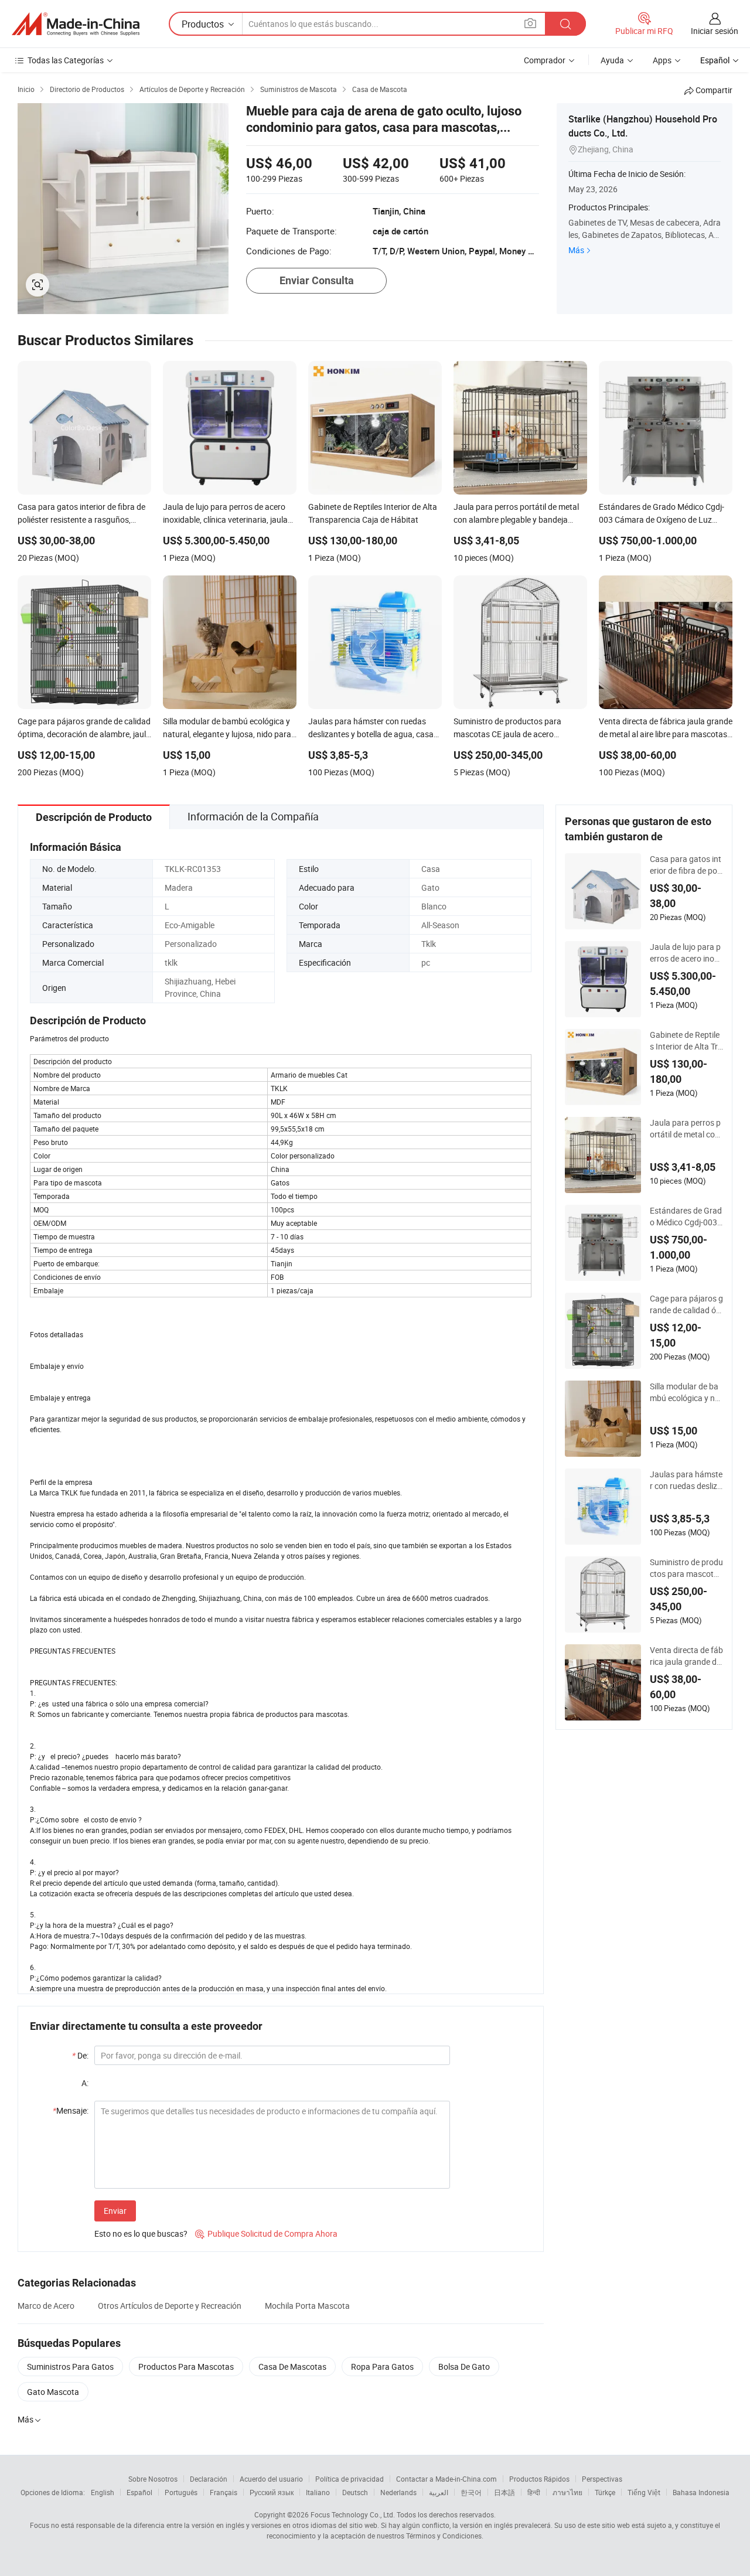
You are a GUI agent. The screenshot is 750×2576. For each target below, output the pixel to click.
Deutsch (355, 2492)
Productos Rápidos (539, 2479)
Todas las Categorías (66, 60)
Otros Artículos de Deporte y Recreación (170, 2306)
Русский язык (272, 2492)
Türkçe (605, 2492)
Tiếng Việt (644, 2492)
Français (224, 2492)
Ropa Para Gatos (382, 2367)
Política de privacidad (350, 2479)
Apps (662, 60)
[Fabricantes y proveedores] (76, 24)
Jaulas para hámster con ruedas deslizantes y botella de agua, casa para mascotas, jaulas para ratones (686, 1480)
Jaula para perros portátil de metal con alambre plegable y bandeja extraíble (685, 1129)
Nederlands (398, 2492)
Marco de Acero (46, 2306)
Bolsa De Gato (464, 2367)
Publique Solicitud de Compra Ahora (266, 2233)
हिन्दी (534, 2492)
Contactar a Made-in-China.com (446, 2479)
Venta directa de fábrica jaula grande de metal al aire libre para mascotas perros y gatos (686, 1656)
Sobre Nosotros (153, 2479)
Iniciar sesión (715, 31)
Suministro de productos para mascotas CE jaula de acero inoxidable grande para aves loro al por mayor (686, 1568)
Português (181, 2492)
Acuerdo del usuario (271, 2479)
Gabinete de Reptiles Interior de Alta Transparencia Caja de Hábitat (686, 1041)
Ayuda (612, 60)
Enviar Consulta (317, 280)
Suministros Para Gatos (70, 2367)
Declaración (209, 2479)
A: (85, 2083)
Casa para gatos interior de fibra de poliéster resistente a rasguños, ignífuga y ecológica (686, 865)
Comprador (545, 60)
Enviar (115, 2211)
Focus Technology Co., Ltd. (353, 2514)
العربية (439, 2492)
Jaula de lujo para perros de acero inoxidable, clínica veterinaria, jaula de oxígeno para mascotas (686, 953)
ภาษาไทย (567, 2492)
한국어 (471, 2492)
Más (576, 250)
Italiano (318, 2492)
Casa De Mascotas (292, 2367)
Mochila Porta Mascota (307, 2306)
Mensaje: (71, 2110)
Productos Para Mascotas (186, 2367)
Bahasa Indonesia (701, 2492)
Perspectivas (602, 2479)
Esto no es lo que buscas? (141, 2233)
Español (139, 2492)
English (103, 2492)
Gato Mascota (53, 2392)
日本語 (504, 2492)
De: (80, 2055)
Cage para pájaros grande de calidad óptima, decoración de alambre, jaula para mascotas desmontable (686, 1304)
